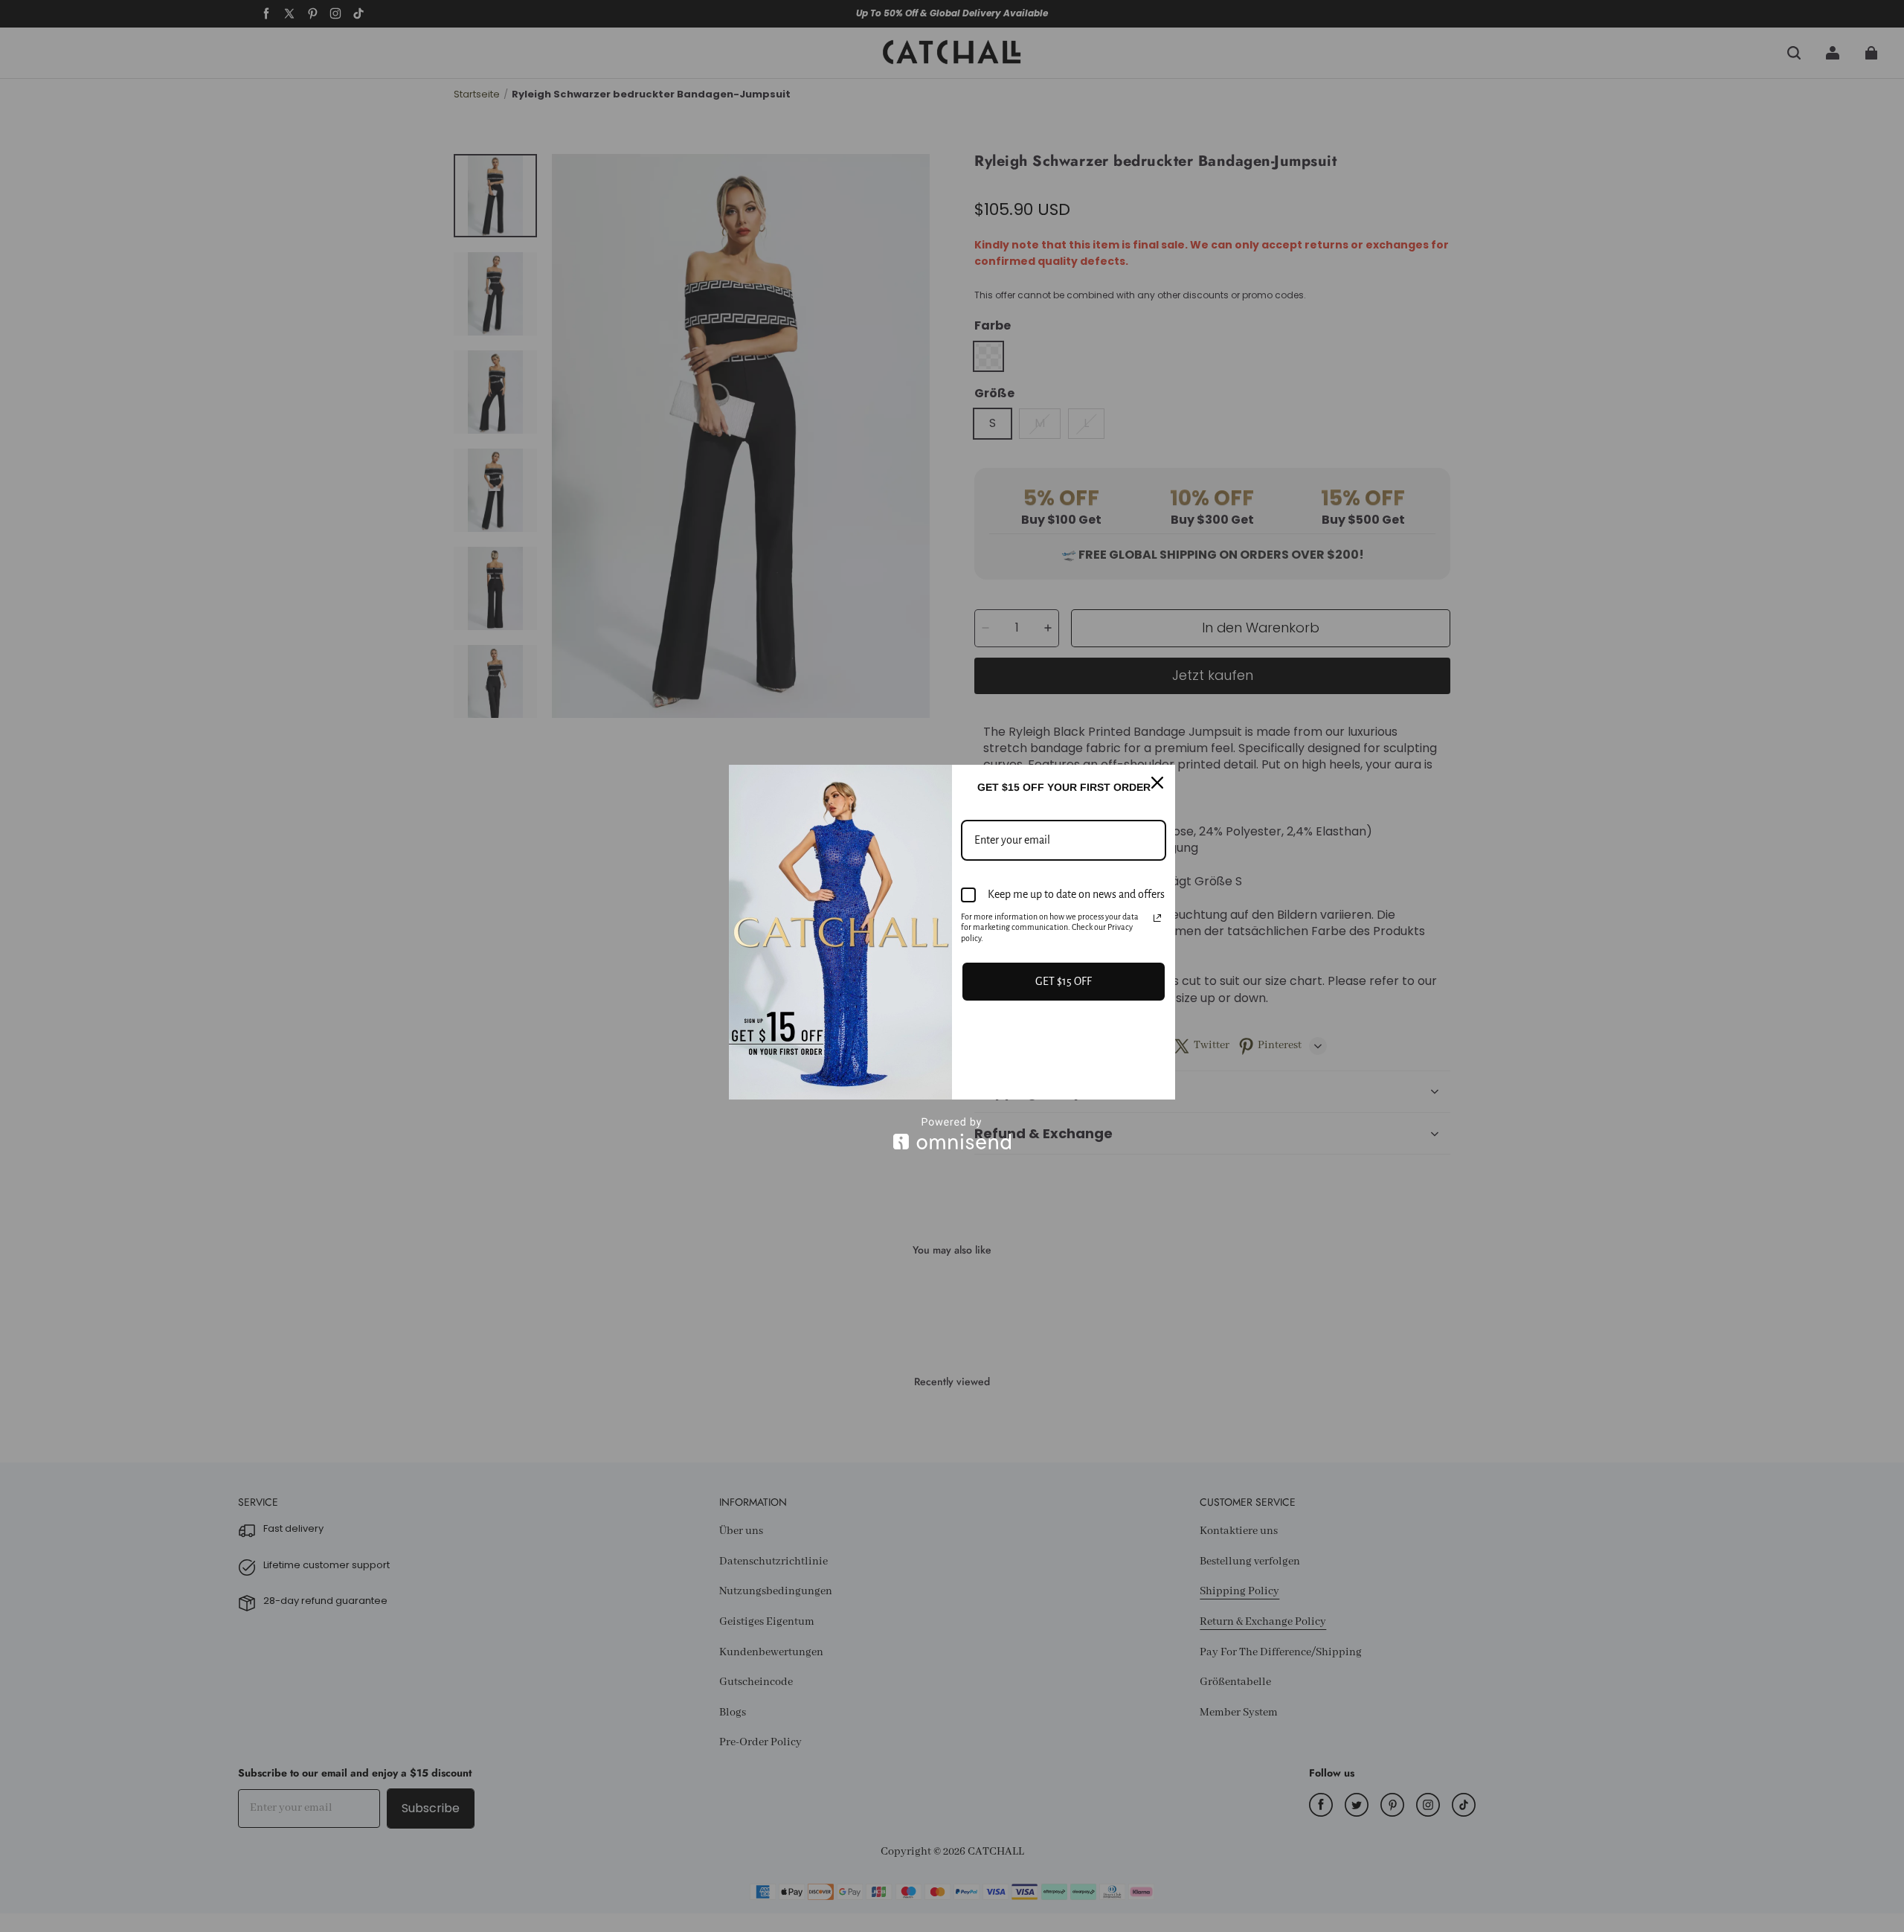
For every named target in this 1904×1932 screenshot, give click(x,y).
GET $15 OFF (1064, 981)
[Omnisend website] (952, 1133)
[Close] (1157, 783)
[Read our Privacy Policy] (1157, 918)
